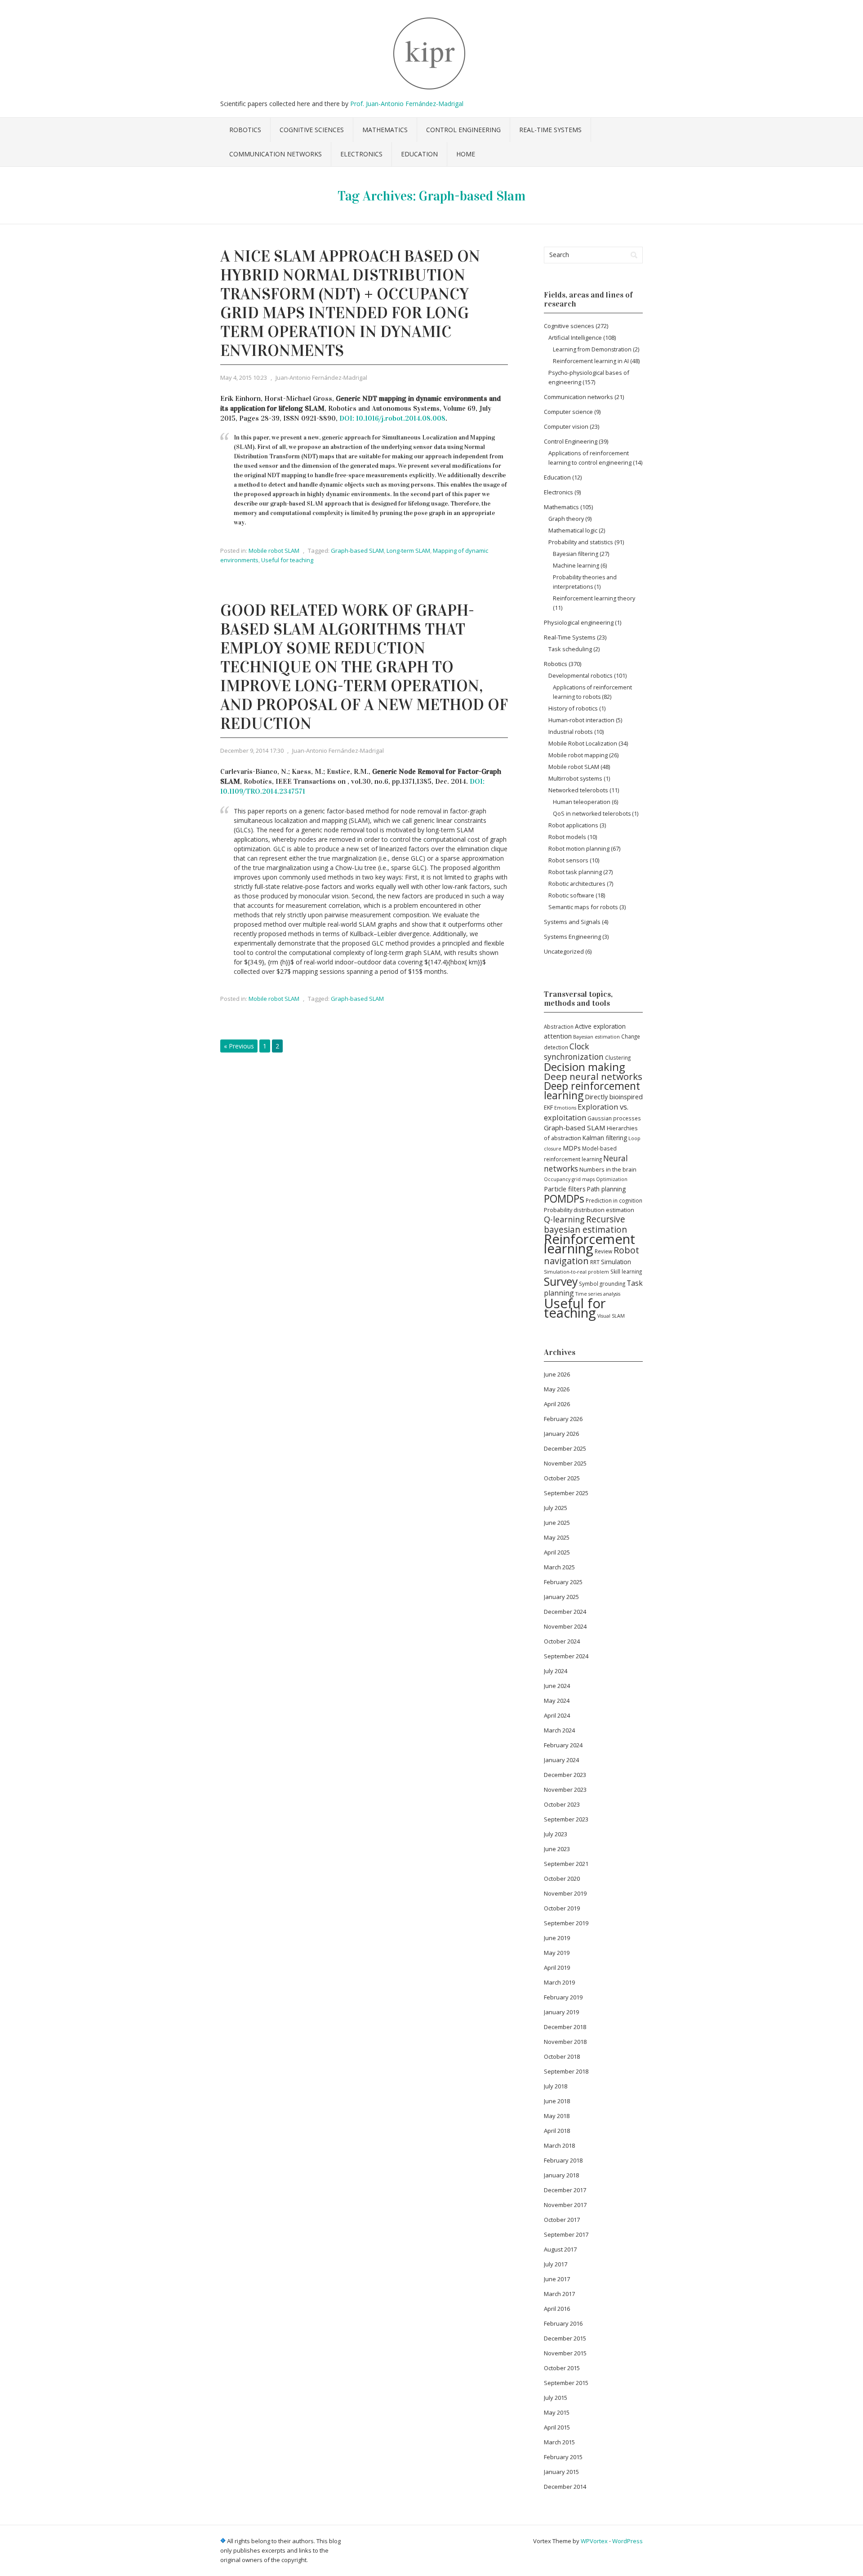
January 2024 (561, 1760)
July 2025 (556, 1508)
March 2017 (559, 2294)
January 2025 (561, 1597)
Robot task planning (575, 872)
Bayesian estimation (596, 1037)
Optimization (612, 1179)
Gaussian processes (614, 1118)
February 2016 (563, 2323)
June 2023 (557, 1849)
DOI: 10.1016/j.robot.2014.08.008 (392, 418)
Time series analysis (598, 1294)
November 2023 (565, 1790)
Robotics (245, 130)
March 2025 (559, 1567)
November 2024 (565, 1626)
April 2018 (557, 2131)
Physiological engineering (579, 622)
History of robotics (573, 708)
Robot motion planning (579, 848)
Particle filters (565, 1189)
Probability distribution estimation (589, 1210)
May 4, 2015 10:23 (244, 378)
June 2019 (557, 1938)
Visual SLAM (611, 1316)
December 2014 (565, 2487)
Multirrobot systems (575, 778)
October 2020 (562, 1879)
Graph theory (566, 519)
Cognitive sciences (312, 130)
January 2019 (561, 2012)
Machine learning (576, 566)
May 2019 (557, 1953)
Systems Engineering (572, 937)
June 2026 (557, 1374)
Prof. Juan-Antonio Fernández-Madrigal (407, 104)
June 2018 (557, 2101)
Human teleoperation (582, 802)
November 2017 (565, 2205)
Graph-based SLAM (357, 551)
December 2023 (565, 1775)
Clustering (618, 1057)
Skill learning (626, 1271)
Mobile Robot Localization (583, 743)
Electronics (361, 154)
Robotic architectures (577, 884)
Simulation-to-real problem (576, 1272)
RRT (595, 1262)
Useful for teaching (287, 560)
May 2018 (557, 2116)
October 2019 (562, 1908)
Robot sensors (568, 860)
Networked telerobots (578, 790)
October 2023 (562, 1804)
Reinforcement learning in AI (591, 361)
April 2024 (557, 1715)
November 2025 (565, 1463)
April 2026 (557, 1404)
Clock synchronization (574, 1051)
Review (603, 1251)
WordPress (627, 2541)
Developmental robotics (581, 675)
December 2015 (565, 2338)
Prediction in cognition (614, 1200)
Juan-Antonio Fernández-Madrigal (321, 378)
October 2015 (562, 2368)
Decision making (584, 1067)
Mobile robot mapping (578, 755)
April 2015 (557, 2427)
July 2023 (556, 1834)
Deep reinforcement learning (592, 1090)
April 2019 (557, 1968)
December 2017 (565, 2190)
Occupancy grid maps (569, 1179)
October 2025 (562, 1478)
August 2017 (560, 2249)
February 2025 (563, 1582)
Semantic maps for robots (583, 907)
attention (558, 1036)
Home (466, 154)
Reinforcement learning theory (594, 598)
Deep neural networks (593, 1076)
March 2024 (559, 1730)
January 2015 (561, 2472)
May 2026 (557, 1389)
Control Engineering (463, 130)
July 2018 (556, 2086)
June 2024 (557, 1686)
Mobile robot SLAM (274, 551)
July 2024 (556, 1671)
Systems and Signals (572, 922)
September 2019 (566, 1923)
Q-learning (564, 1219)
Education (419, 154)
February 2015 (563, 2457)
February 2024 (563, 1745)
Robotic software (571, 895)
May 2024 (557, 1701)
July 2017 (556, 2264)
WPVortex (594, 2541)
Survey (561, 1281)
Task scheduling (570, 649)
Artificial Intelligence (575, 338)
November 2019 (565, 1893)
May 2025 (557, 1537)
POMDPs (564, 1199)
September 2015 (566, 2383)
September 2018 (566, 2071)
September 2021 (566, 1864)
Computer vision (566, 426)
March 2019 (559, 1982)
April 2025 (557, 1552)
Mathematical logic (573, 530)
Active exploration (600, 1026)
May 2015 (557, 2412)
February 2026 (563, 1419)
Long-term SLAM (408, 551)
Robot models (567, 837)
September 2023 (566, 1819)
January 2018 (561, 2175)
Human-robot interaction (581, 720)
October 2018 (562, 2056)
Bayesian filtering (576, 554)
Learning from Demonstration (592, 349)
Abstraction (559, 1026)
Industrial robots (571, 732)
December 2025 (565, 1448)
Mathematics (385, 130)
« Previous (239, 1046)
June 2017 (557, 2279)
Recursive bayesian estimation (585, 1224)
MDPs (572, 1148)
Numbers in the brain (608, 1169)
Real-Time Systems (550, 130)
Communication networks (276, 154)
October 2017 (562, 2220)
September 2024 (566, 1656)
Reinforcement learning (589, 1244)
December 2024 (565, 1612)
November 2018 (565, 2042)
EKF (548, 1107)
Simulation (616, 1262)
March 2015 (559, 2442)
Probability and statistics (581, 542)
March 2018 (559, 2145)
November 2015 (565, 2353)
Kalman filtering (605, 1138)
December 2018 (565, 2027)
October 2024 (562, 1641)
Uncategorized (564, 951)
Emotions (565, 1108)
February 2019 (563, 1997)
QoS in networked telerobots (592, 814)
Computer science (568, 412)
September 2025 (566, 1493)
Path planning (606, 1189)
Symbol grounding (602, 1284)
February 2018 (563, 2160)
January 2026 (561, 1434)
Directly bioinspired (614, 1097)
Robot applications (573, 825)
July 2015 (556, 2398)
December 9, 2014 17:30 (252, 751)
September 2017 (566, 2234)
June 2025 (557, 1523)
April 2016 (557, 2309)
